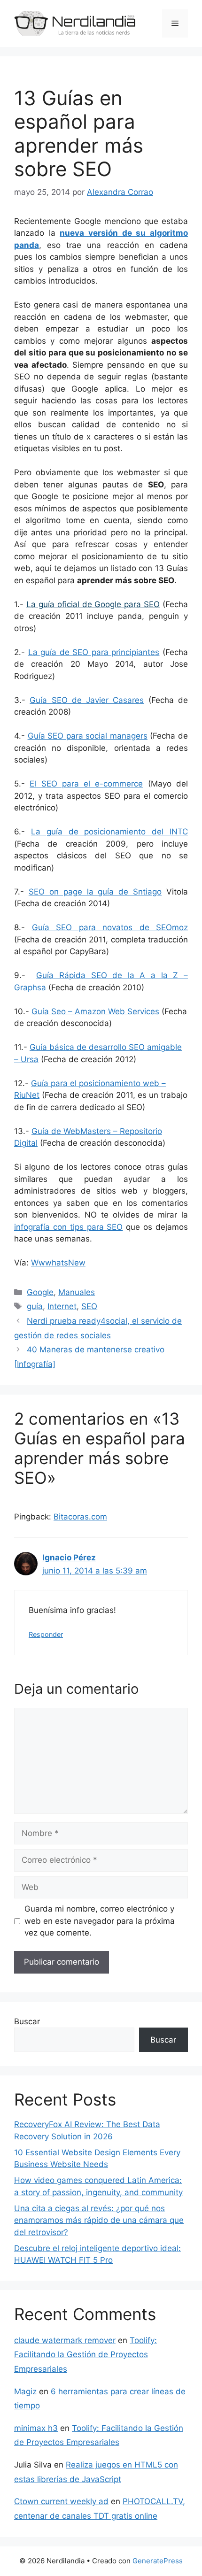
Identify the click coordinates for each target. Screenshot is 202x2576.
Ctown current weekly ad (61, 2501)
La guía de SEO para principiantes (94, 652)
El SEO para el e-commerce (86, 784)
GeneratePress (158, 2561)
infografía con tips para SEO (68, 1227)
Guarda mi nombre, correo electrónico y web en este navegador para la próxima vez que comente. (100, 1921)
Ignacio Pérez (69, 1558)
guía (35, 1306)
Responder (46, 1634)
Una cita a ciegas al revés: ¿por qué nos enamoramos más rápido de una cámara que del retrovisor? (99, 2220)
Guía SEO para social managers (88, 736)
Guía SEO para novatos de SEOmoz (110, 927)
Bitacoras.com (80, 1517)
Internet (62, 1306)
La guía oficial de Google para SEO (93, 604)
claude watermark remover (65, 2340)
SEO (89, 1306)
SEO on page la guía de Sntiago (95, 892)
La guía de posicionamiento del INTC (109, 832)
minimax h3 (36, 2428)
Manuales (77, 1292)
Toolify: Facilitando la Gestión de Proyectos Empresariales (85, 2355)
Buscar (27, 2021)
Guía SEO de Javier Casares (87, 700)
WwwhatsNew (58, 1263)
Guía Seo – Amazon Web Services (95, 1011)
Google (40, 1292)
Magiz (25, 2391)
